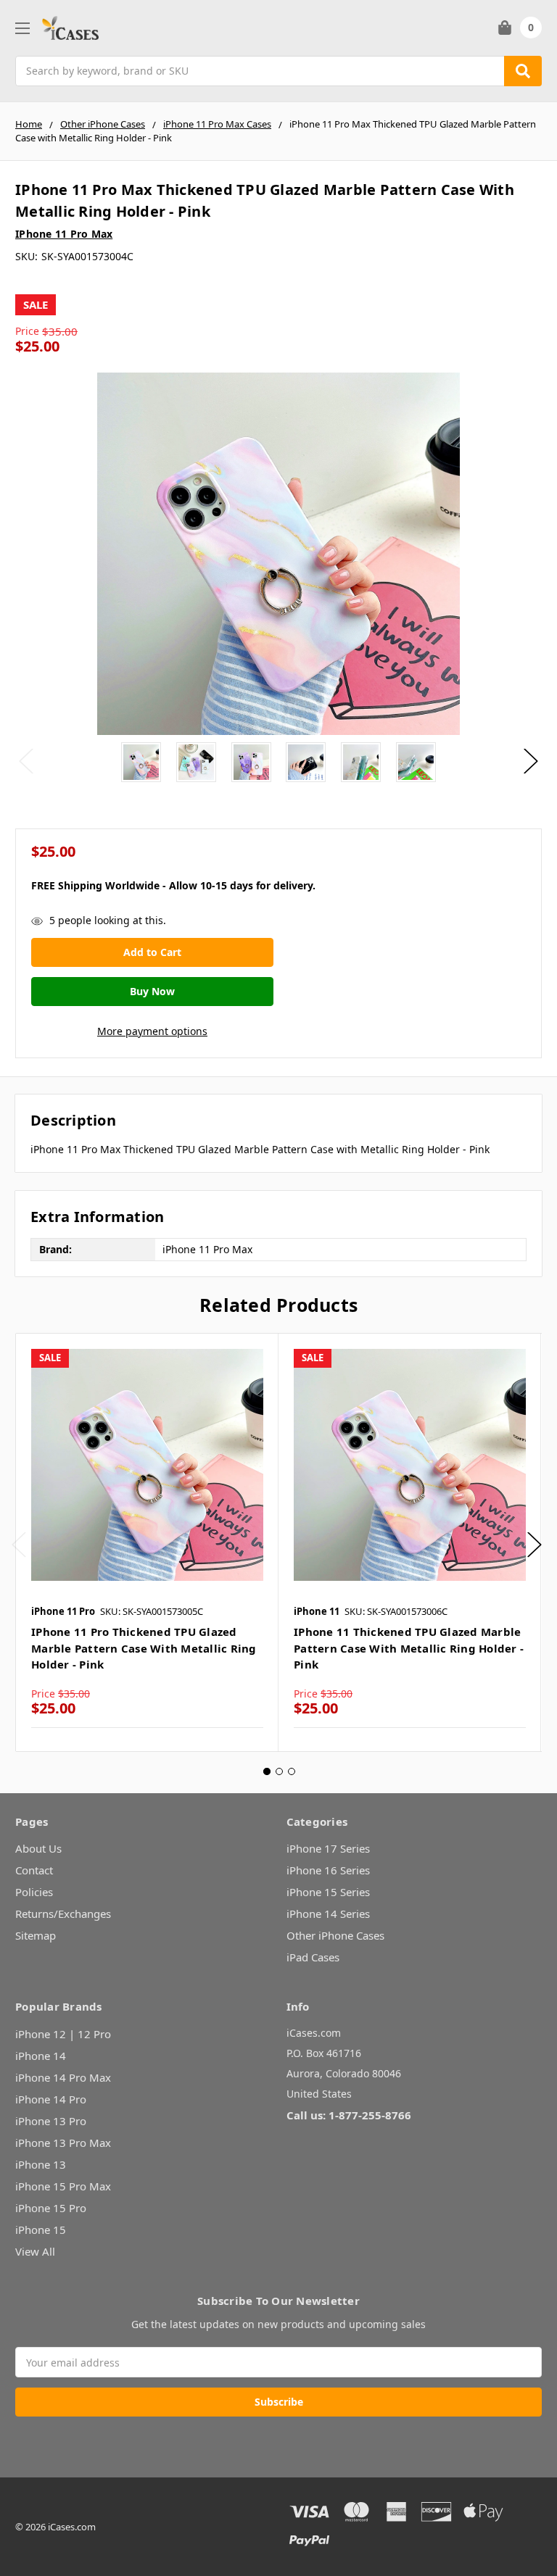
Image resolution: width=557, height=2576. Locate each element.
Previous (26, 761)
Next (531, 761)
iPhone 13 (41, 2164)
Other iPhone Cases (335, 1935)
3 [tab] (292, 1771)
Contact (34, 1870)
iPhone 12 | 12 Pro (63, 2034)
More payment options (152, 1031)
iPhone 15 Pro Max (63, 2186)
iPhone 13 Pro (51, 2121)
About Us (38, 1848)
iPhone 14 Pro (51, 2099)
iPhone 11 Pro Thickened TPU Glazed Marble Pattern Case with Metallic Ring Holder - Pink (144, 1648)
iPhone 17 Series (328, 1848)
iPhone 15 (41, 2230)
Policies (34, 1892)
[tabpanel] (147, 1542)
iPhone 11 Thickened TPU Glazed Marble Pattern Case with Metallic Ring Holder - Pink (409, 1648)
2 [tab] (279, 1771)
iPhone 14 (41, 2056)
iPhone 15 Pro (51, 2208)
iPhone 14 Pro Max (63, 2077)
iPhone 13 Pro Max (63, 2143)
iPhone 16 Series (328, 1870)
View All (35, 2251)
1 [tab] (267, 1771)
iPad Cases (313, 1957)
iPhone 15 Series (328, 1892)
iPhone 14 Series (328, 1914)
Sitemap (36, 1935)
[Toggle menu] (22, 28)
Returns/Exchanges (63, 1914)
